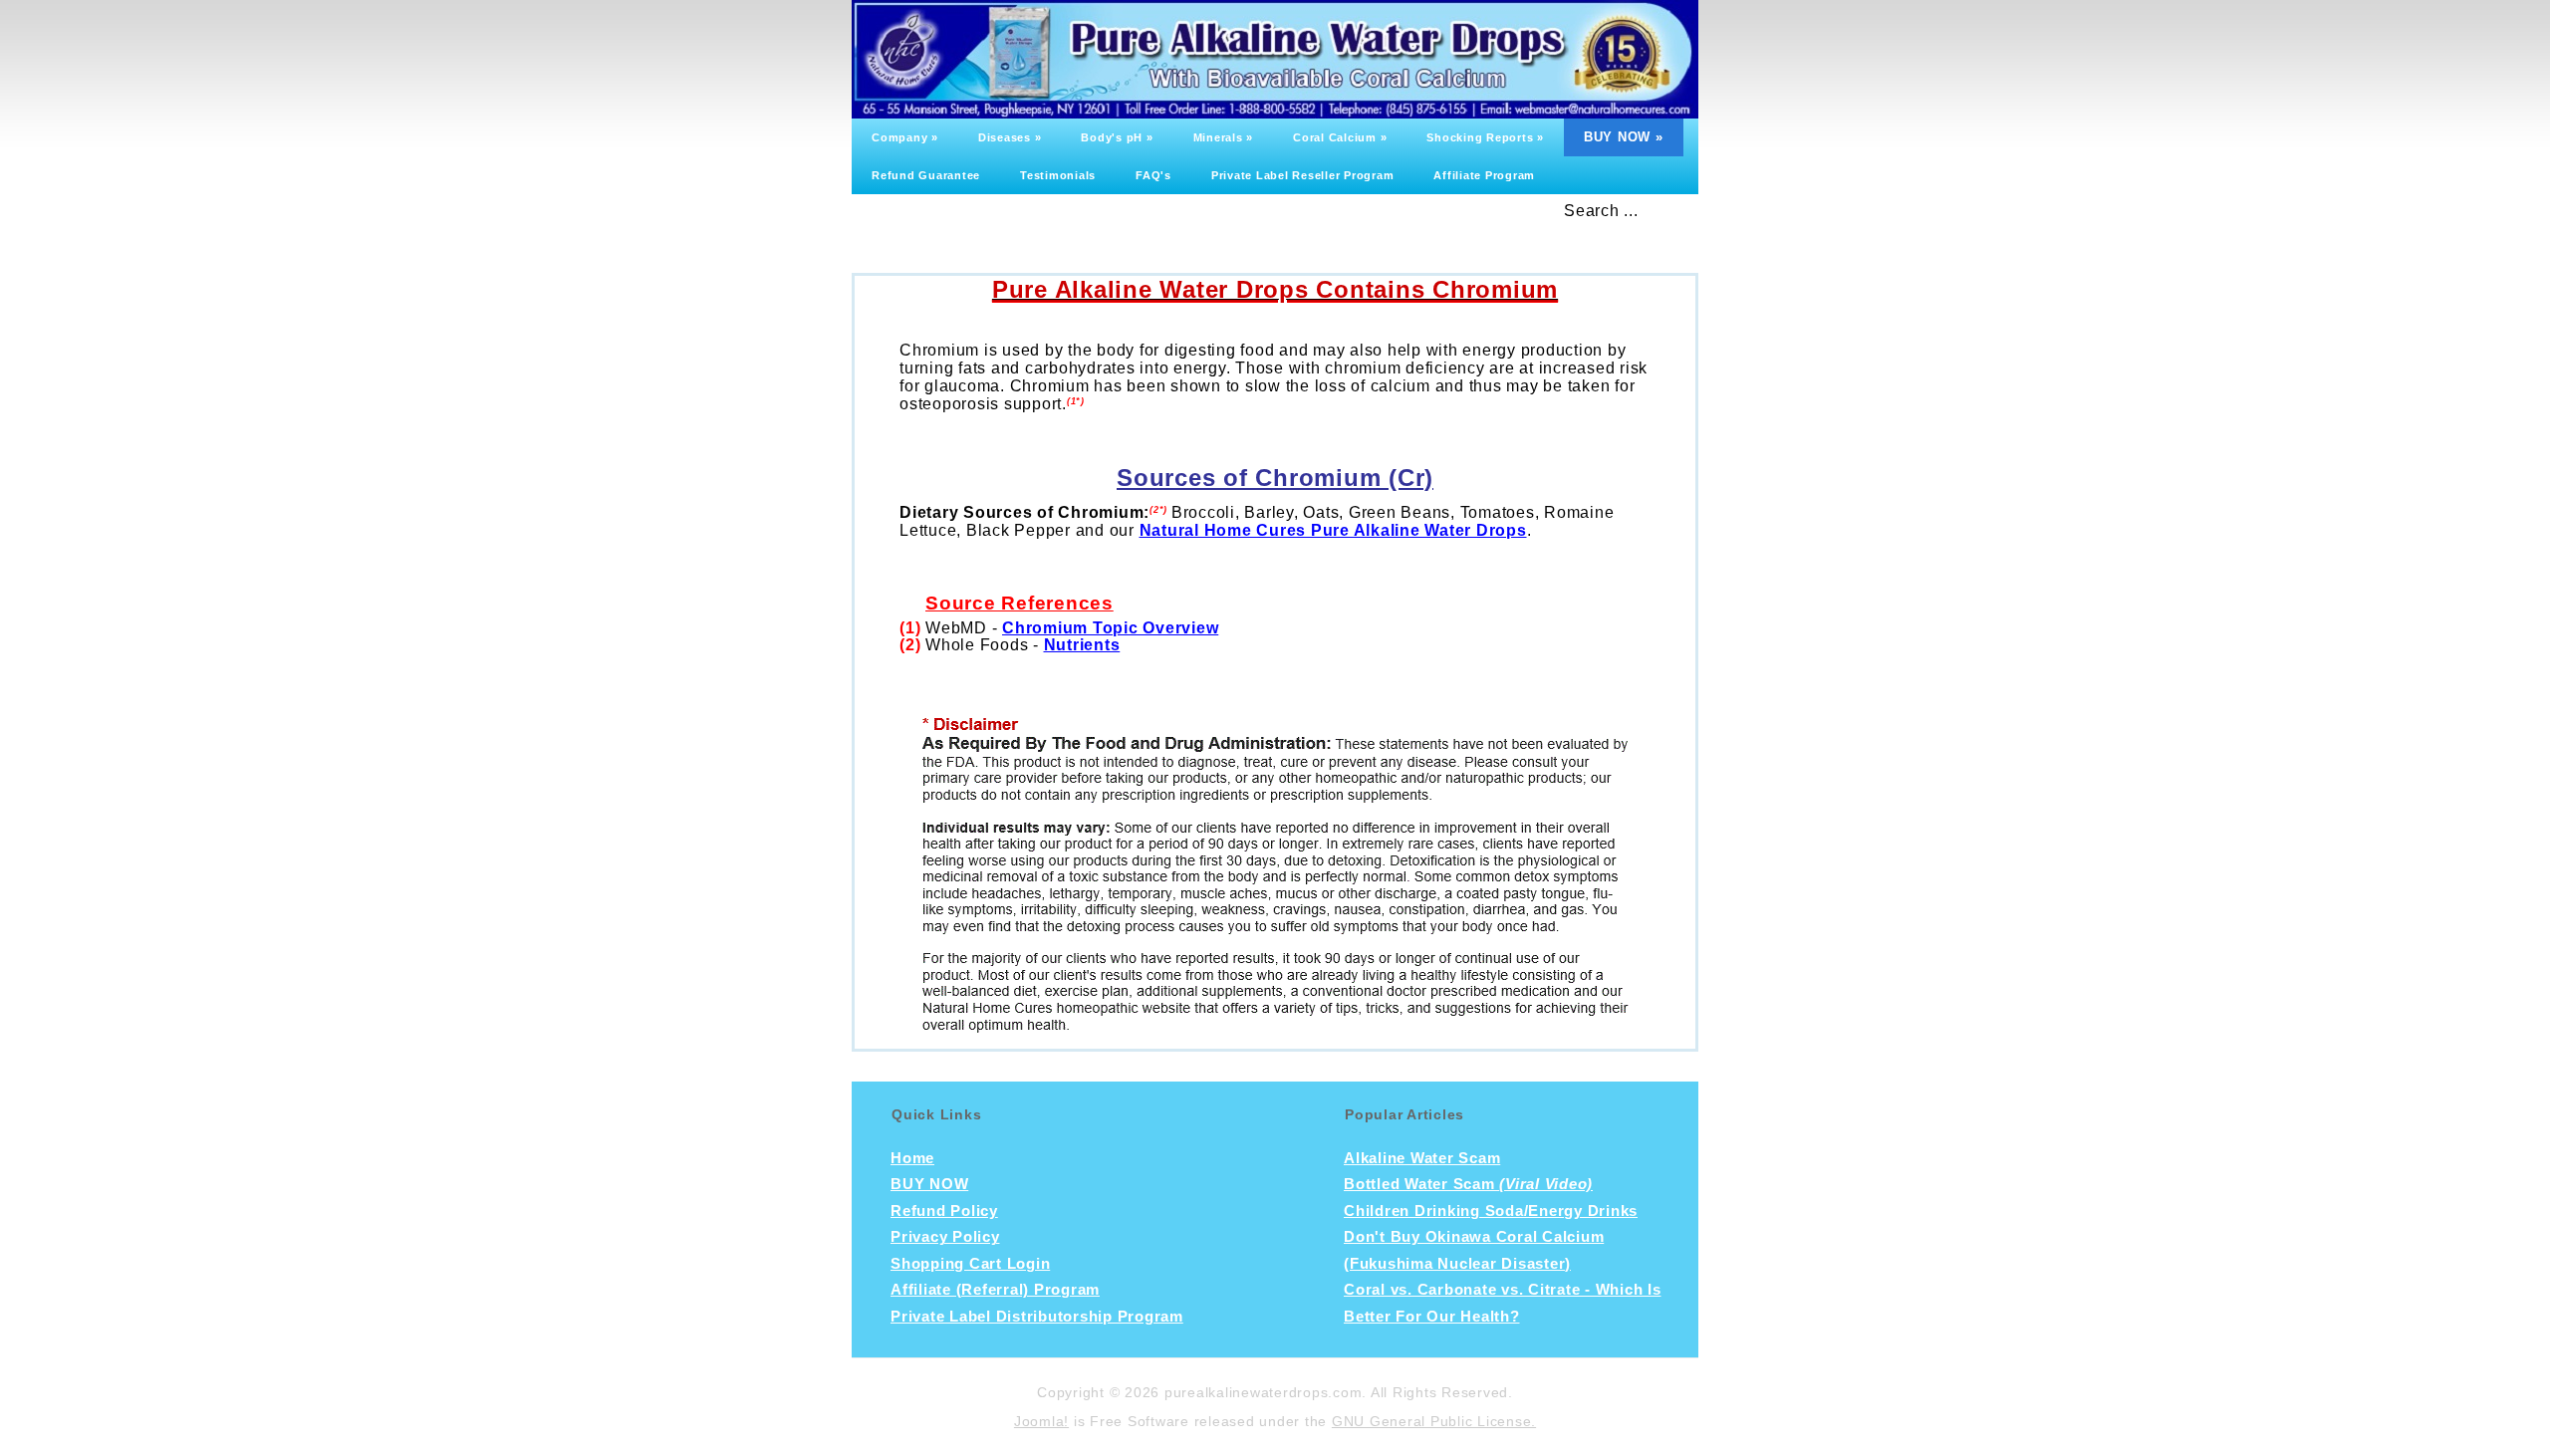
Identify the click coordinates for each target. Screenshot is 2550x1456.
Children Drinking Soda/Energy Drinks (1491, 1211)
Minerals (1224, 137)
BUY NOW (1624, 137)
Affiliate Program (1484, 175)
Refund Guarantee (926, 175)
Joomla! (1041, 1421)
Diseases (1010, 137)
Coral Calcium (1340, 137)
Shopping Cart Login (970, 1264)
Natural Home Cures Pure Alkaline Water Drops (1333, 530)
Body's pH (1117, 137)
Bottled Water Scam (1468, 1184)
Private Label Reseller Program (1303, 175)
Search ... (1601, 211)
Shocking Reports (1485, 137)
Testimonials (1058, 175)
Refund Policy (944, 1211)
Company (905, 137)
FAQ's (1153, 175)
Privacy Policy (945, 1237)
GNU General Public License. (1434, 1421)
